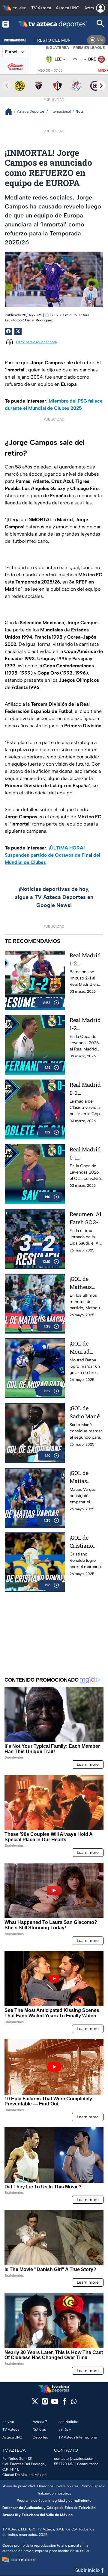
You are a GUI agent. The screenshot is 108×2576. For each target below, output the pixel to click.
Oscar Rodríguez (39, 320)
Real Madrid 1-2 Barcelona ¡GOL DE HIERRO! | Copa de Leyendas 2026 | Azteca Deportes (86, 1024)
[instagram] (45, 2403)
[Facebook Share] (8, 331)
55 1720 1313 (64, 2464)
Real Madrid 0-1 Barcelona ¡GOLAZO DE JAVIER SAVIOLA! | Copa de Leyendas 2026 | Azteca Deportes (86, 1154)
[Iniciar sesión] (100, 8)
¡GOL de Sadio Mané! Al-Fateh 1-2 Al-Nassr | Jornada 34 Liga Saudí (85, 1412)
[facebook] (65, 2403)
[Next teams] (101, 86)
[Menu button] (6, 24)
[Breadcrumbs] (11, 112)
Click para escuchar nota (36, 342)
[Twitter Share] (18, 331)
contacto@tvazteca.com (74, 2459)
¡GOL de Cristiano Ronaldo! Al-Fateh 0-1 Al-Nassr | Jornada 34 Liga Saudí (85, 1542)
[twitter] (35, 2403)
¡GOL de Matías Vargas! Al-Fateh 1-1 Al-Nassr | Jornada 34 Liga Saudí (85, 1477)
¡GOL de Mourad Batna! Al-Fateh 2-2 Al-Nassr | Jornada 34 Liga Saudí (86, 1348)
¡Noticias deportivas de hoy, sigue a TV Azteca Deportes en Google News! (54, 897)
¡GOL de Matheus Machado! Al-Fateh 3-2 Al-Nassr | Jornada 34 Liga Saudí (85, 1283)
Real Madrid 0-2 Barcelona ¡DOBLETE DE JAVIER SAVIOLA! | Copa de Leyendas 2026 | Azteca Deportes (86, 1089)
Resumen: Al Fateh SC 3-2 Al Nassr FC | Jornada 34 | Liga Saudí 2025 (86, 1218)
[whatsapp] (74, 2403)
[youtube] (55, 2403)
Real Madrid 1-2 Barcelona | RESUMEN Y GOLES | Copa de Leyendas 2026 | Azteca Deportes (86, 960)
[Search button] (100, 24)
